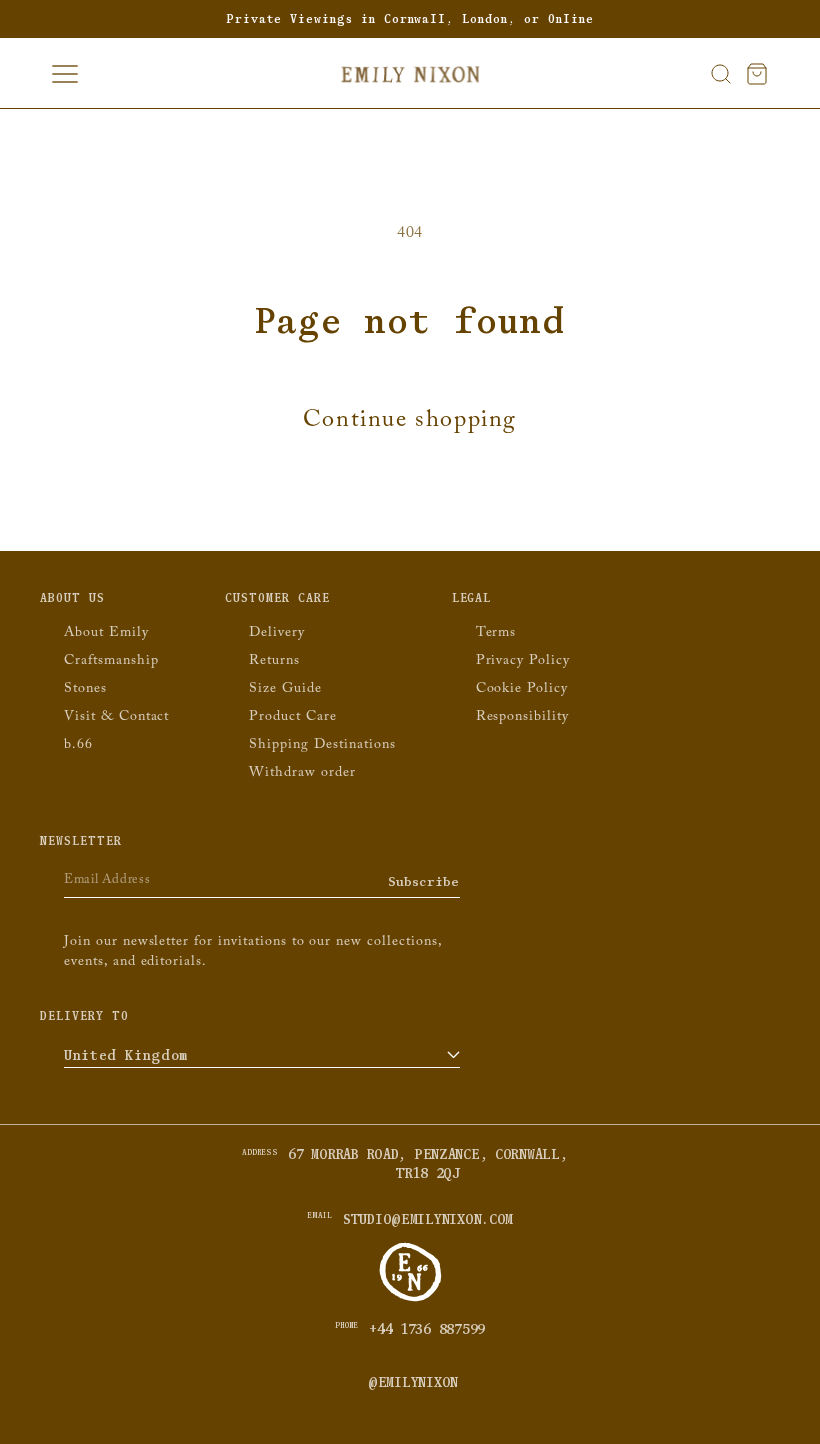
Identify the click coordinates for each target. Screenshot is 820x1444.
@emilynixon (413, 1383)
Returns (274, 662)
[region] (410, 19)
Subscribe (424, 881)
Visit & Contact (116, 718)
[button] (721, 74)
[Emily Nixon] (410, 1299)
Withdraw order (302, 774)
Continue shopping (410, 423)
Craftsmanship (111, 662)
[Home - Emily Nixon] (410, 74)
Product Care (293, 718)
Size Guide (285, 690)
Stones (85, 690)
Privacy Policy (523, 662)
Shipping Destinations (322, 746)
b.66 (78, 746)
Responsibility (522, 718)
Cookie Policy (522, 690)
